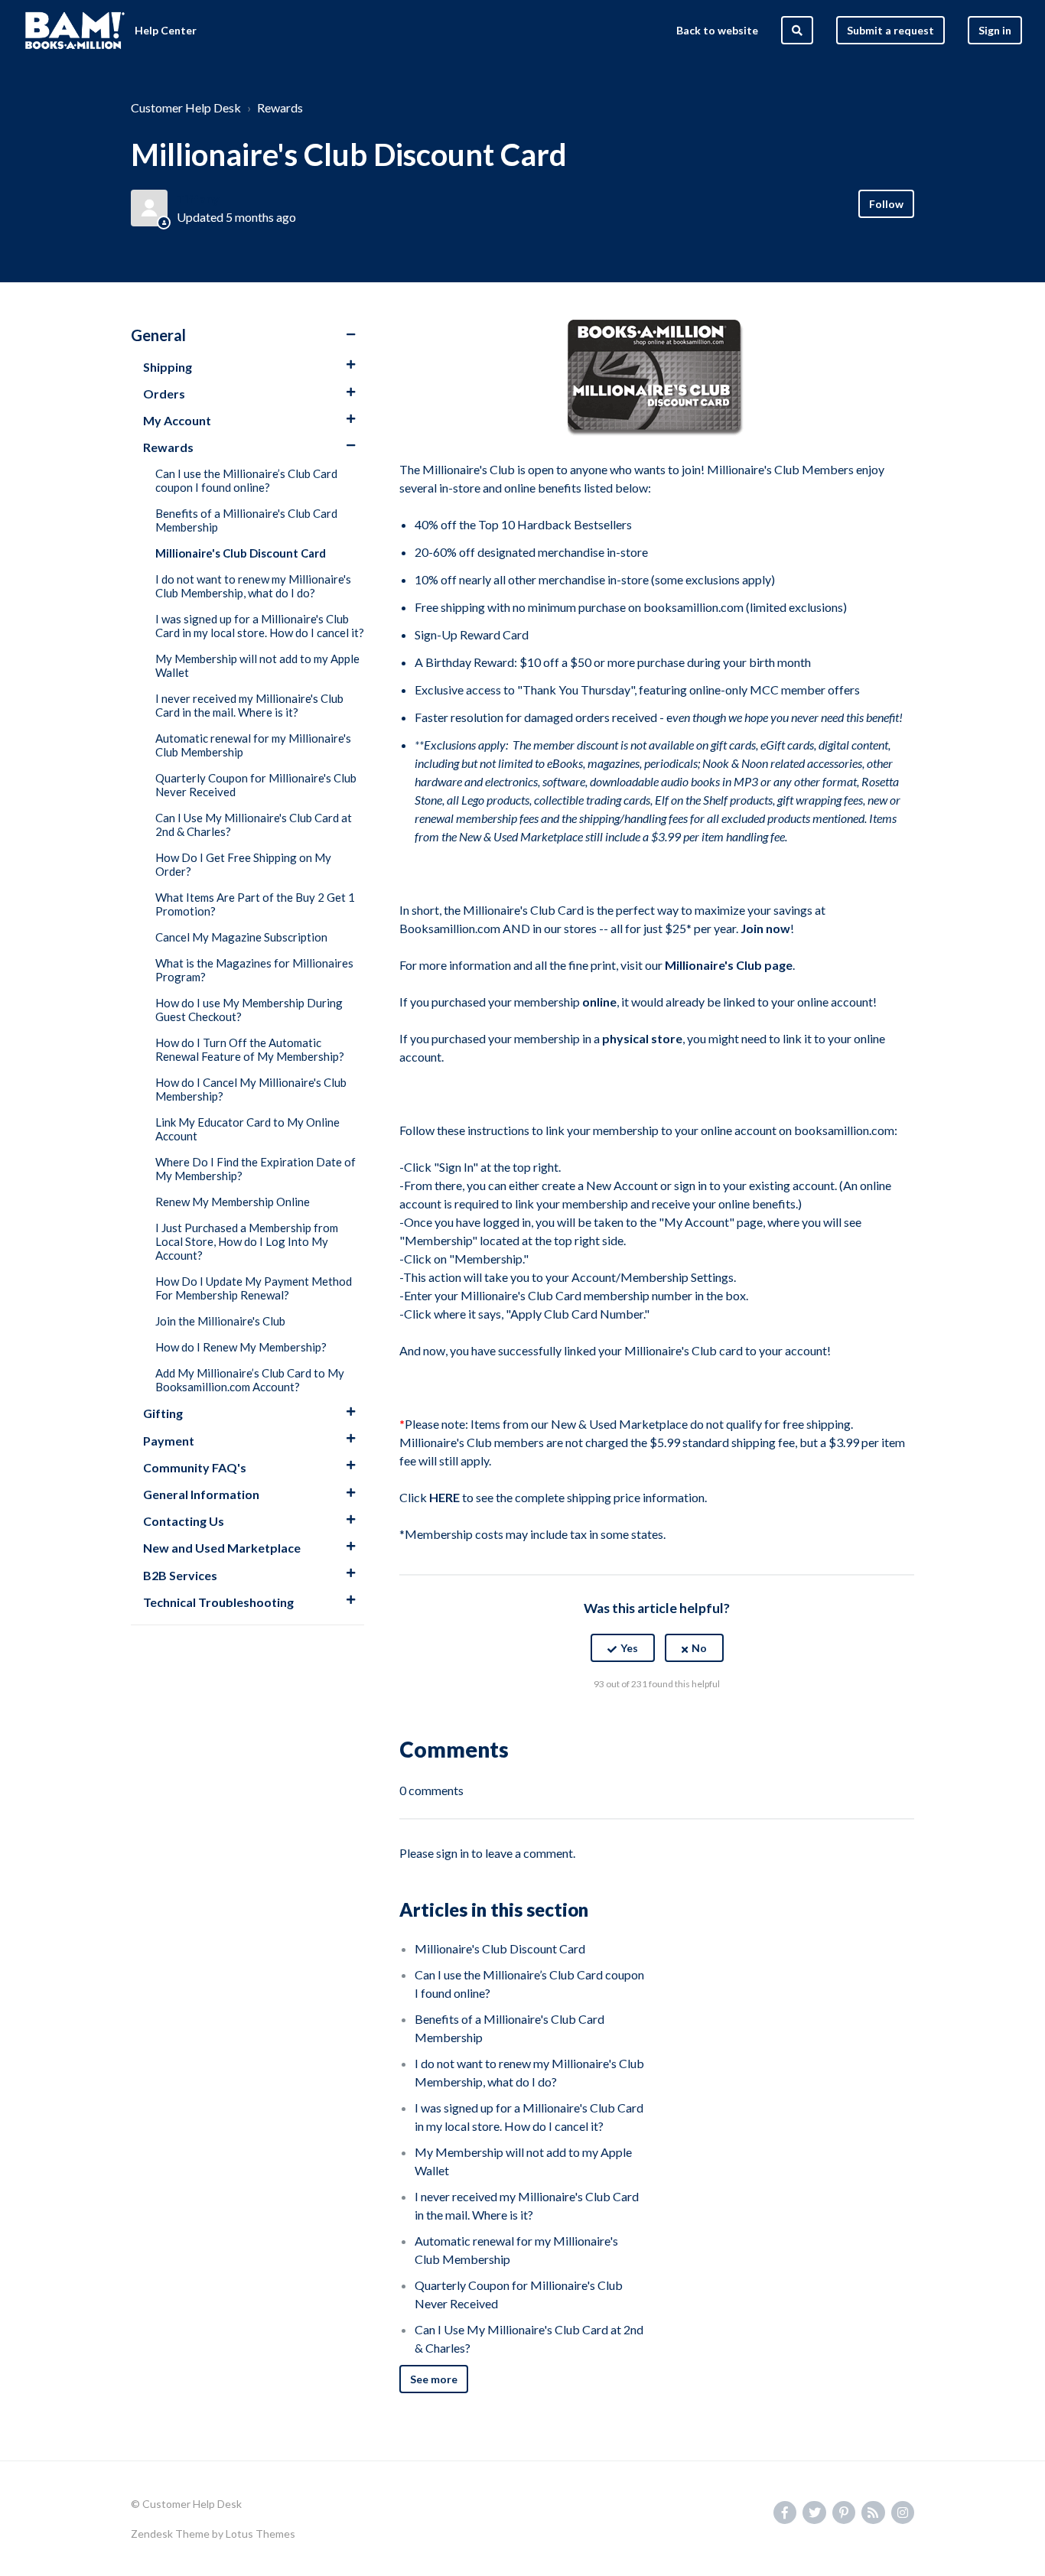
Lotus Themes (260, 2534)
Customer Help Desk (186, 107)
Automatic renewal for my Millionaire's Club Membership (253, 745)
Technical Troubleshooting (218, 1602)
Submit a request (890, 30)
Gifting (163, 1413)
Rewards (280, 107)
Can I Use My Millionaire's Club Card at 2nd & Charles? (254, 825)
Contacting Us (184, 1521)
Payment (169, 1441)
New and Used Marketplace (222, 1548)
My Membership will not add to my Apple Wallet (257, 665)
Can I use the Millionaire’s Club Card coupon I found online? (246, 480)
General (158, 335)
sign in (453, 1853)
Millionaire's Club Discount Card (241, 553)
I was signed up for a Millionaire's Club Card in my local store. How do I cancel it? (260, 626)
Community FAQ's (195, 1467)
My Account (177, 420)
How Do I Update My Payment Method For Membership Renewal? (254, 1288)
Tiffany (198, 198)
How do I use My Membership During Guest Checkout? (249, 1010)
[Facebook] (624, 1722)
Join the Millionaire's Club (220, 1321)
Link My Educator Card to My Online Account (247, 1129)
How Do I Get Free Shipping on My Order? (243, 864)
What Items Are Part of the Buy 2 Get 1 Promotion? (255, 904)
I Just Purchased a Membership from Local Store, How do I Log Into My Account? (247, 1241)
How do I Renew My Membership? (241, 1347)
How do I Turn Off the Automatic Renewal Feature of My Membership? (250, 1049)
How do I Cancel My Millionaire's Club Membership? (251, 1089)
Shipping (168, 367)
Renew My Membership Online (233, 1202)
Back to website (717, 30)
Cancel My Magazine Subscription (241, 937)
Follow (886, 204)
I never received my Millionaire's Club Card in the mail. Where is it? (249, 705)
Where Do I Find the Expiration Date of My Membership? (256, 1169)
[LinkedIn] (690, 1722)
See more (434, 2379)
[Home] (75, 31)
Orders (164, 394)
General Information (201, 1494)
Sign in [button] (995, 30)
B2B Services (180, 1575)
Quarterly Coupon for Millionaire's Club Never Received (256, 785)
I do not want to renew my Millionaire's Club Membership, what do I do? (253, 586)
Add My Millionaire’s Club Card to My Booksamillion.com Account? (250, 1380)
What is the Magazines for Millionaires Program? (254, 970)
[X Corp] (657, 1722)
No (699, 1648)
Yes (629, 1648)
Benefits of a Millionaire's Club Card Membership (246, 520)
